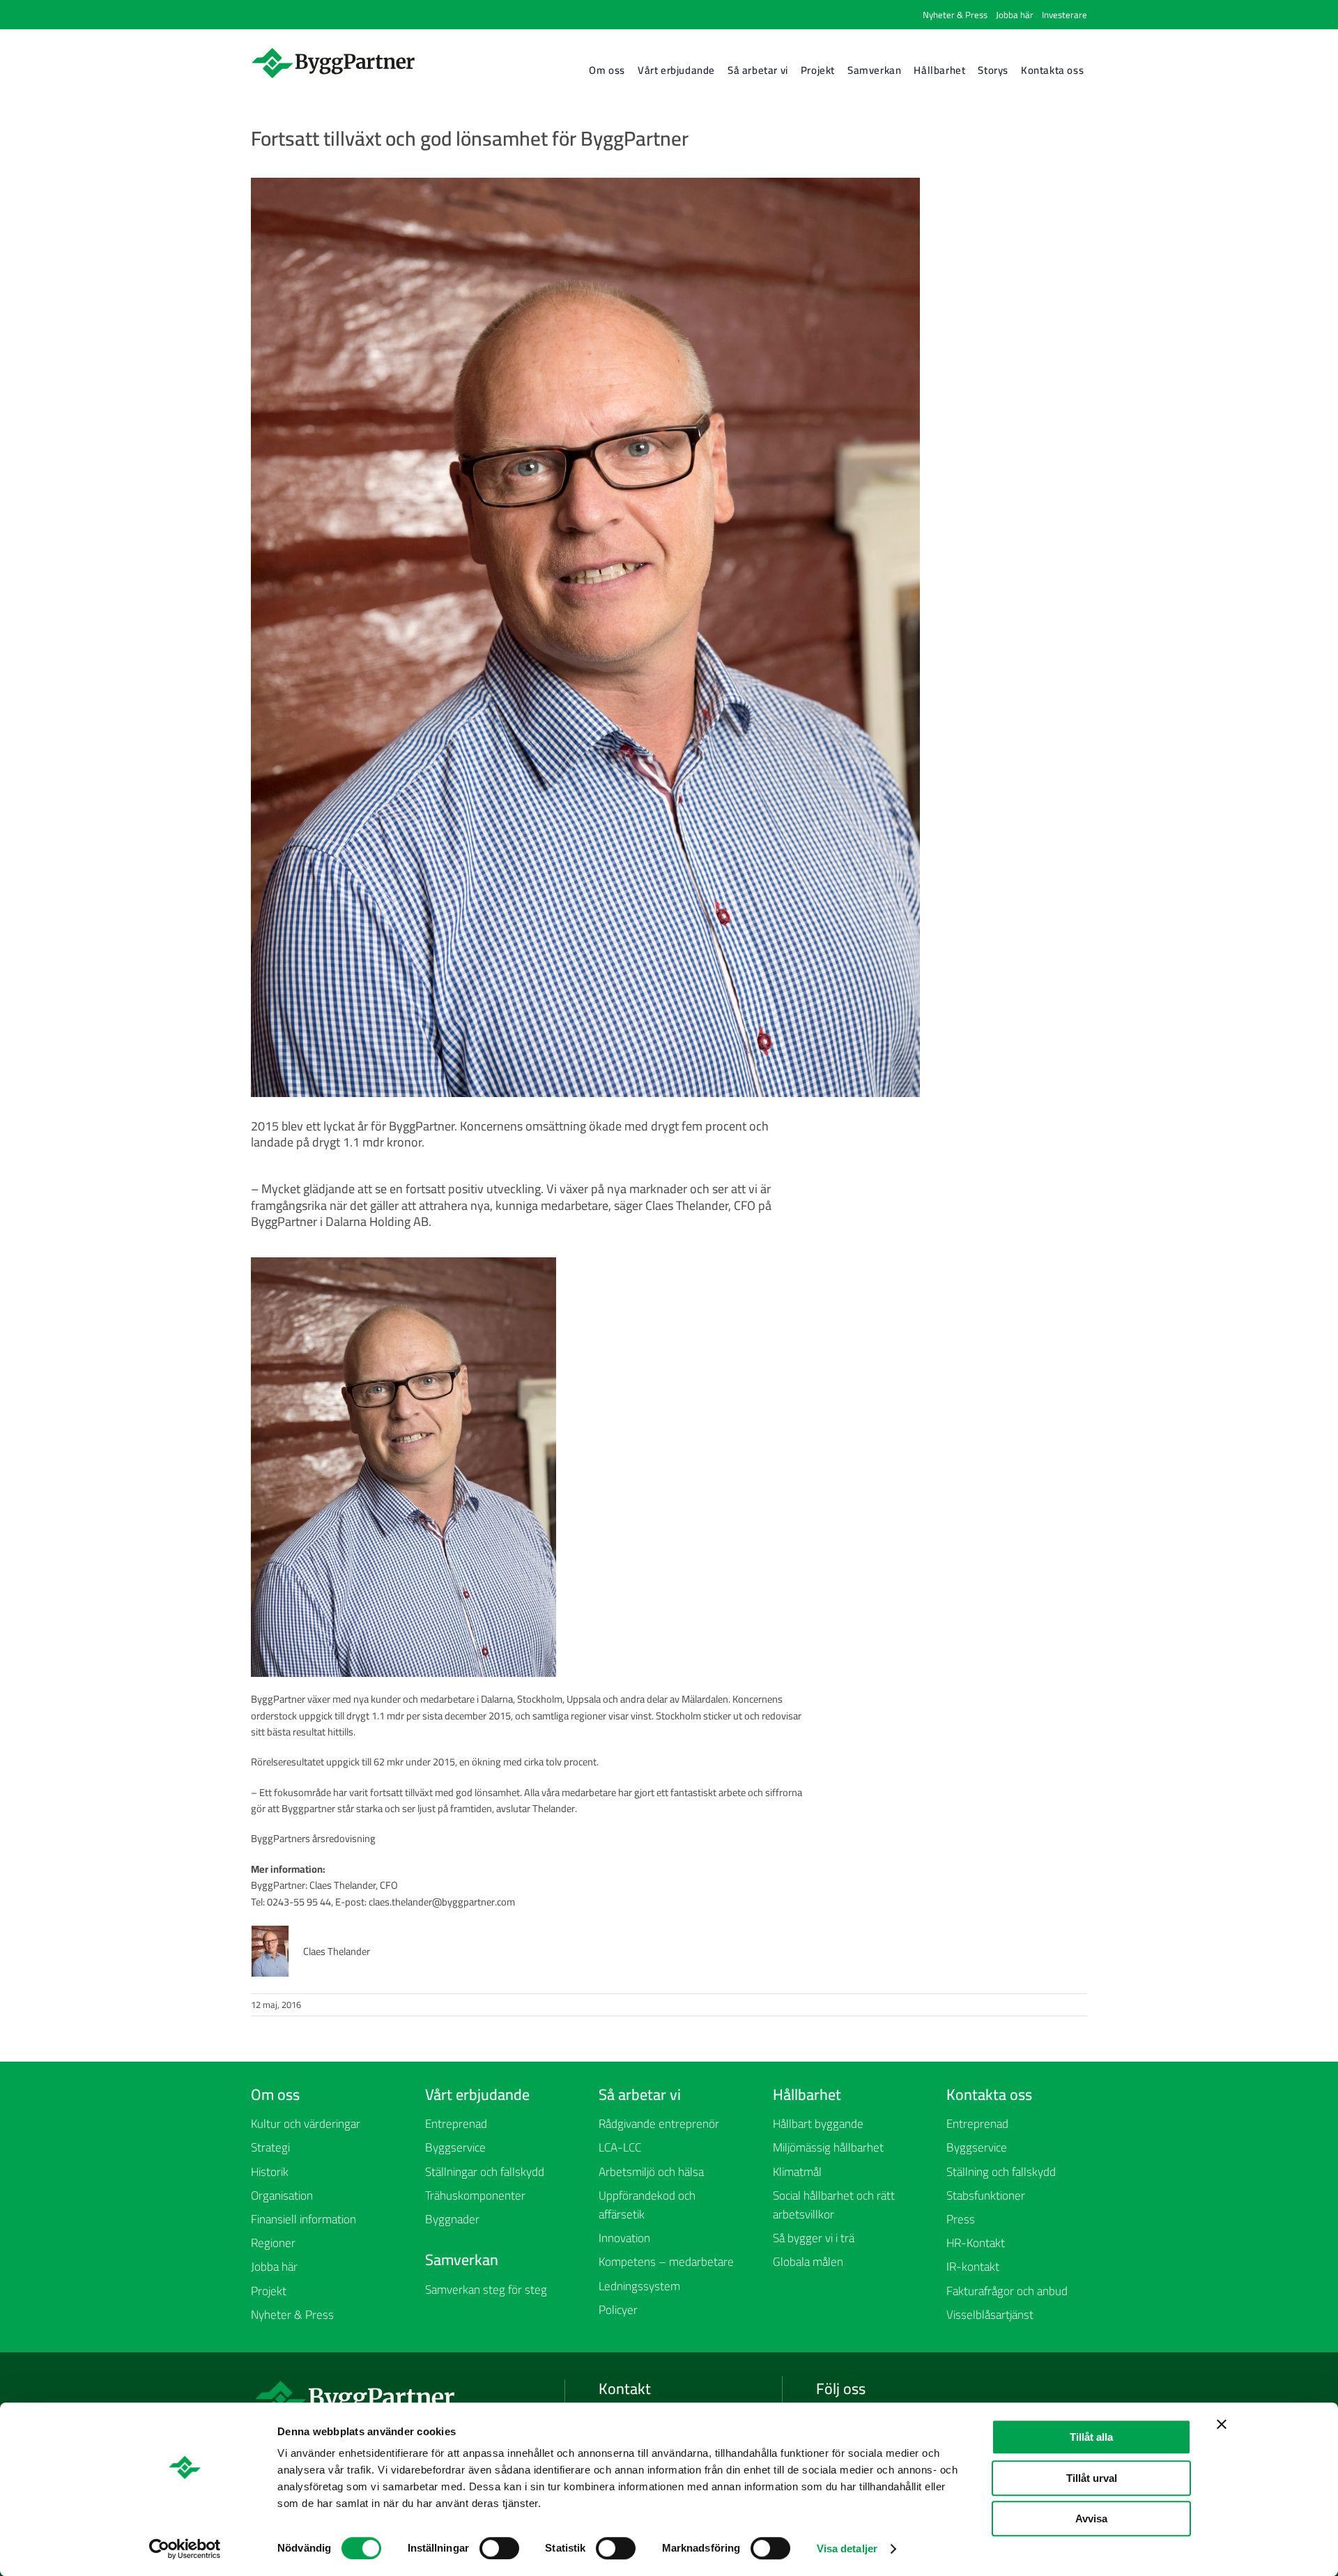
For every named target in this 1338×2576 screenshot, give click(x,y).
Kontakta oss (989, 2094)
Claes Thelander (337, 1951)
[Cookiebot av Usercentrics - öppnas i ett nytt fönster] (185, 2549)
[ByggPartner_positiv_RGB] (334, 51)
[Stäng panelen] (1222, 2424)
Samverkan (462, 2260)
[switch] (499, 2548)
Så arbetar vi (640, 2094)
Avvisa (1091, 2518)
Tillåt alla (1091, 2437)
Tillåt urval (1092, 2478)
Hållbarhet (807, 2094)
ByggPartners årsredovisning (313, 1838)
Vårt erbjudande (477, 2094)
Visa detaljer (847, 2548)
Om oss (275, 2094)
